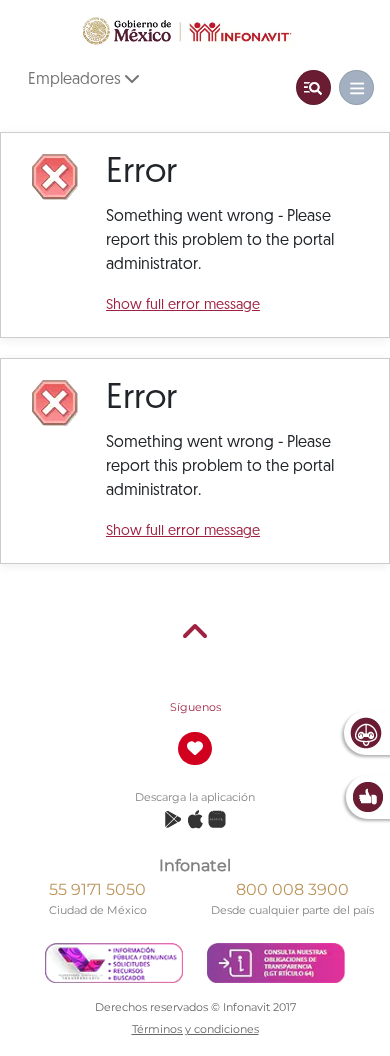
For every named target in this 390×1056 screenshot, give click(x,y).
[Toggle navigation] (313, 87)
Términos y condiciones (195, 1029)
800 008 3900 (292, 889)
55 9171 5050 (97, 889)
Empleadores (76, 80)
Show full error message (183, 305)
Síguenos (195, 707)
